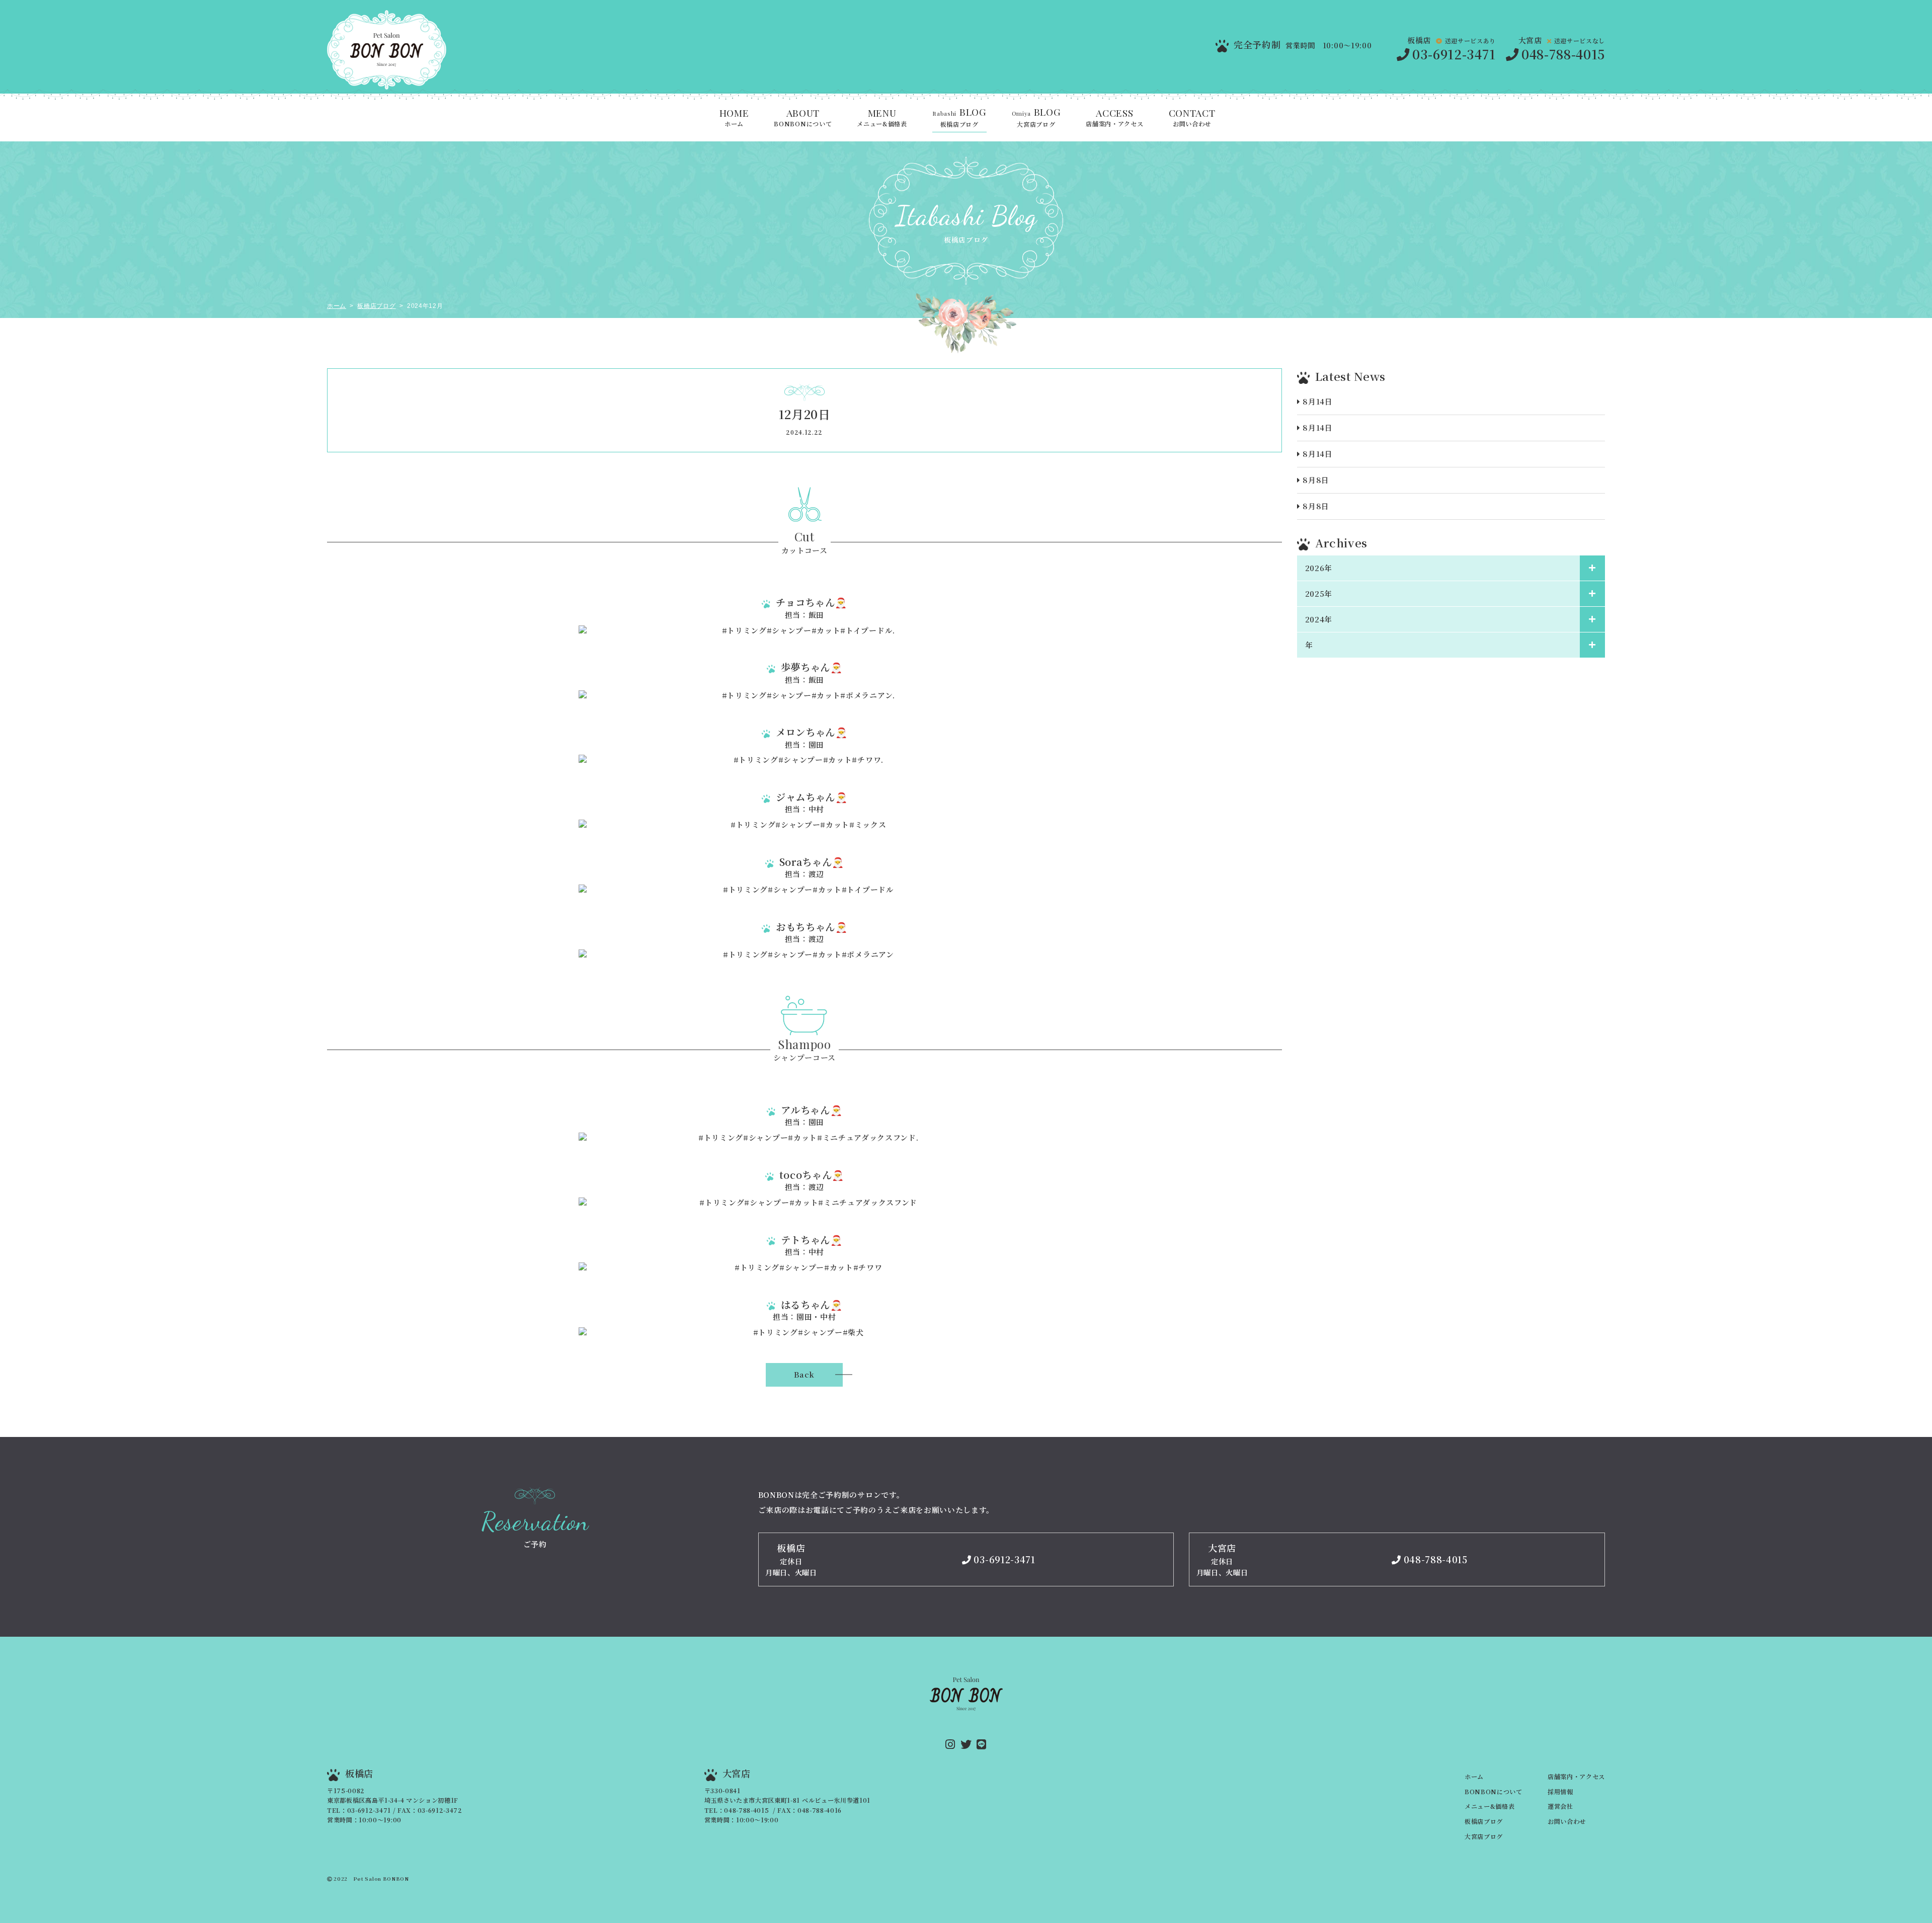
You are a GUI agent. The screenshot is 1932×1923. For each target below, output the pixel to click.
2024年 (1319, 619)
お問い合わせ (1192, 118)
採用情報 (1560, 1792)
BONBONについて (803, 118)
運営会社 (1560, 1806)
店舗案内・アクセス (1114, 118)
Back (804, 1374)
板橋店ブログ (959, 118)
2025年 (1319, 593)
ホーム (734, 118)
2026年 (1319, 568)
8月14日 (1317, 401)
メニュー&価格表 (882, 118)
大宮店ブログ (1036, 118)
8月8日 (1316, 480)
